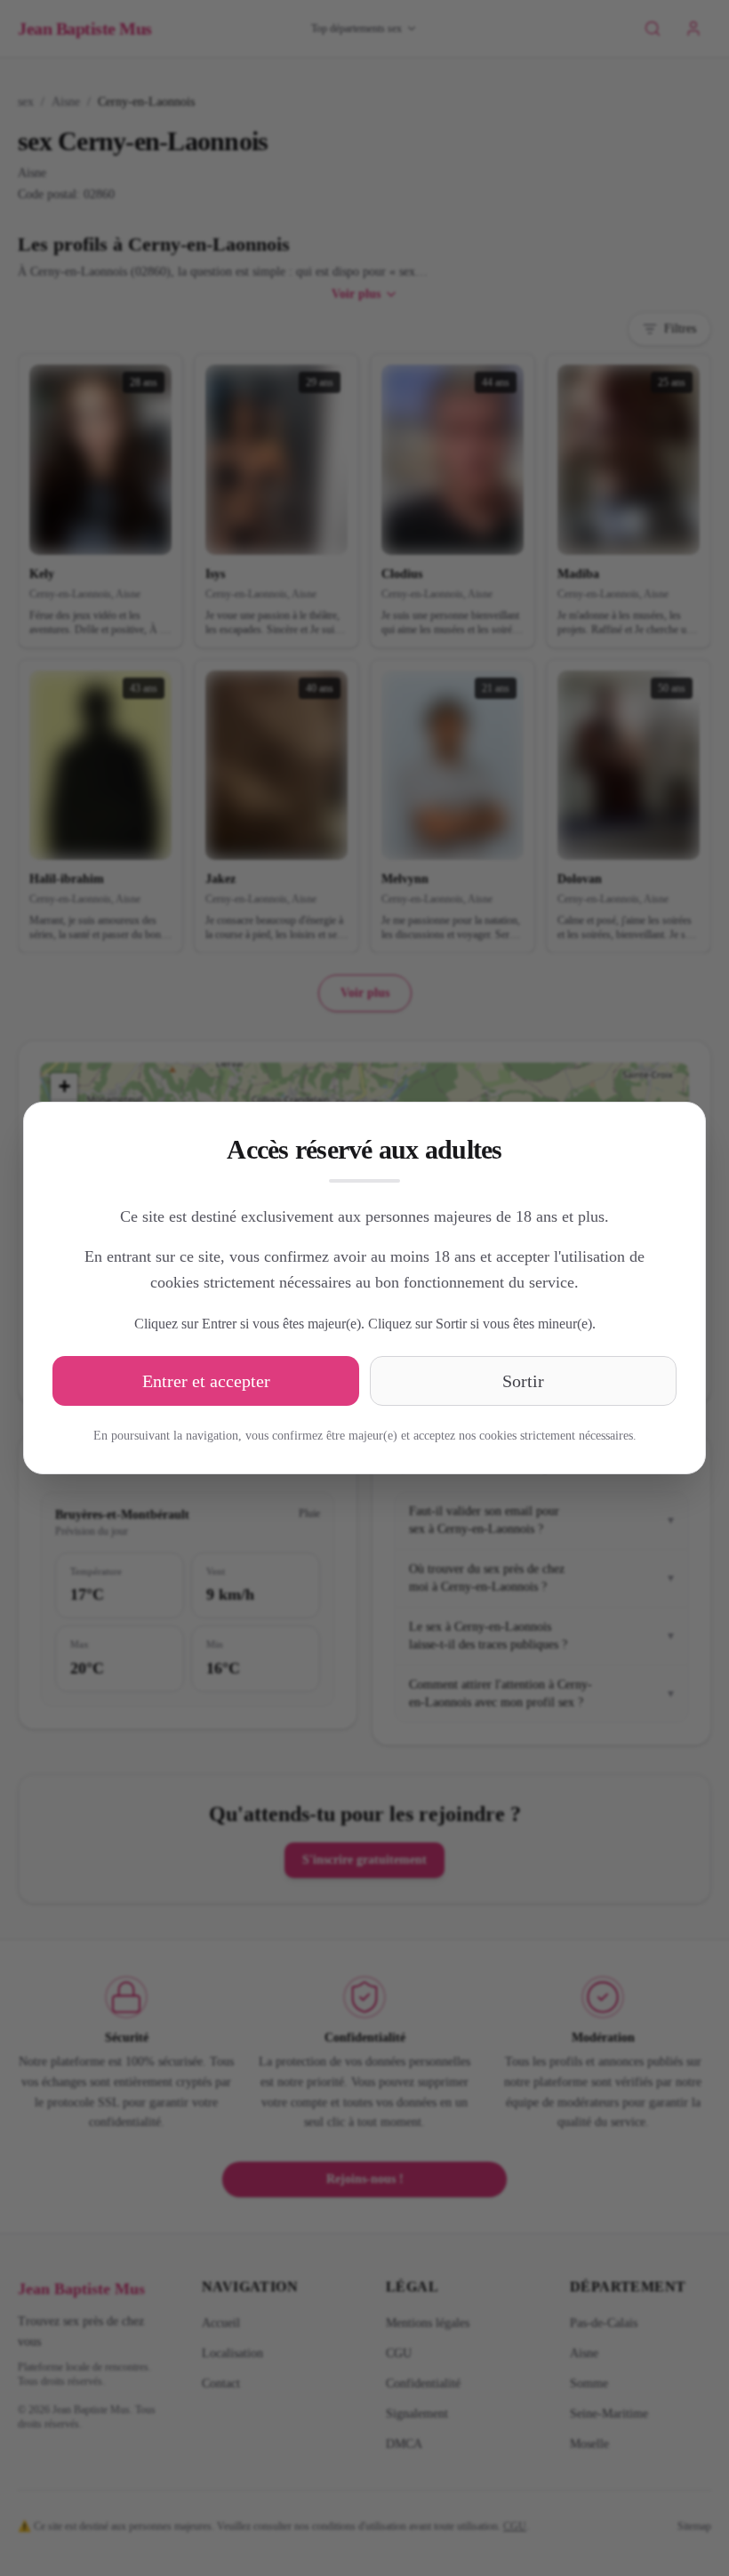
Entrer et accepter (206, 1381)
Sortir (523, 1381)
